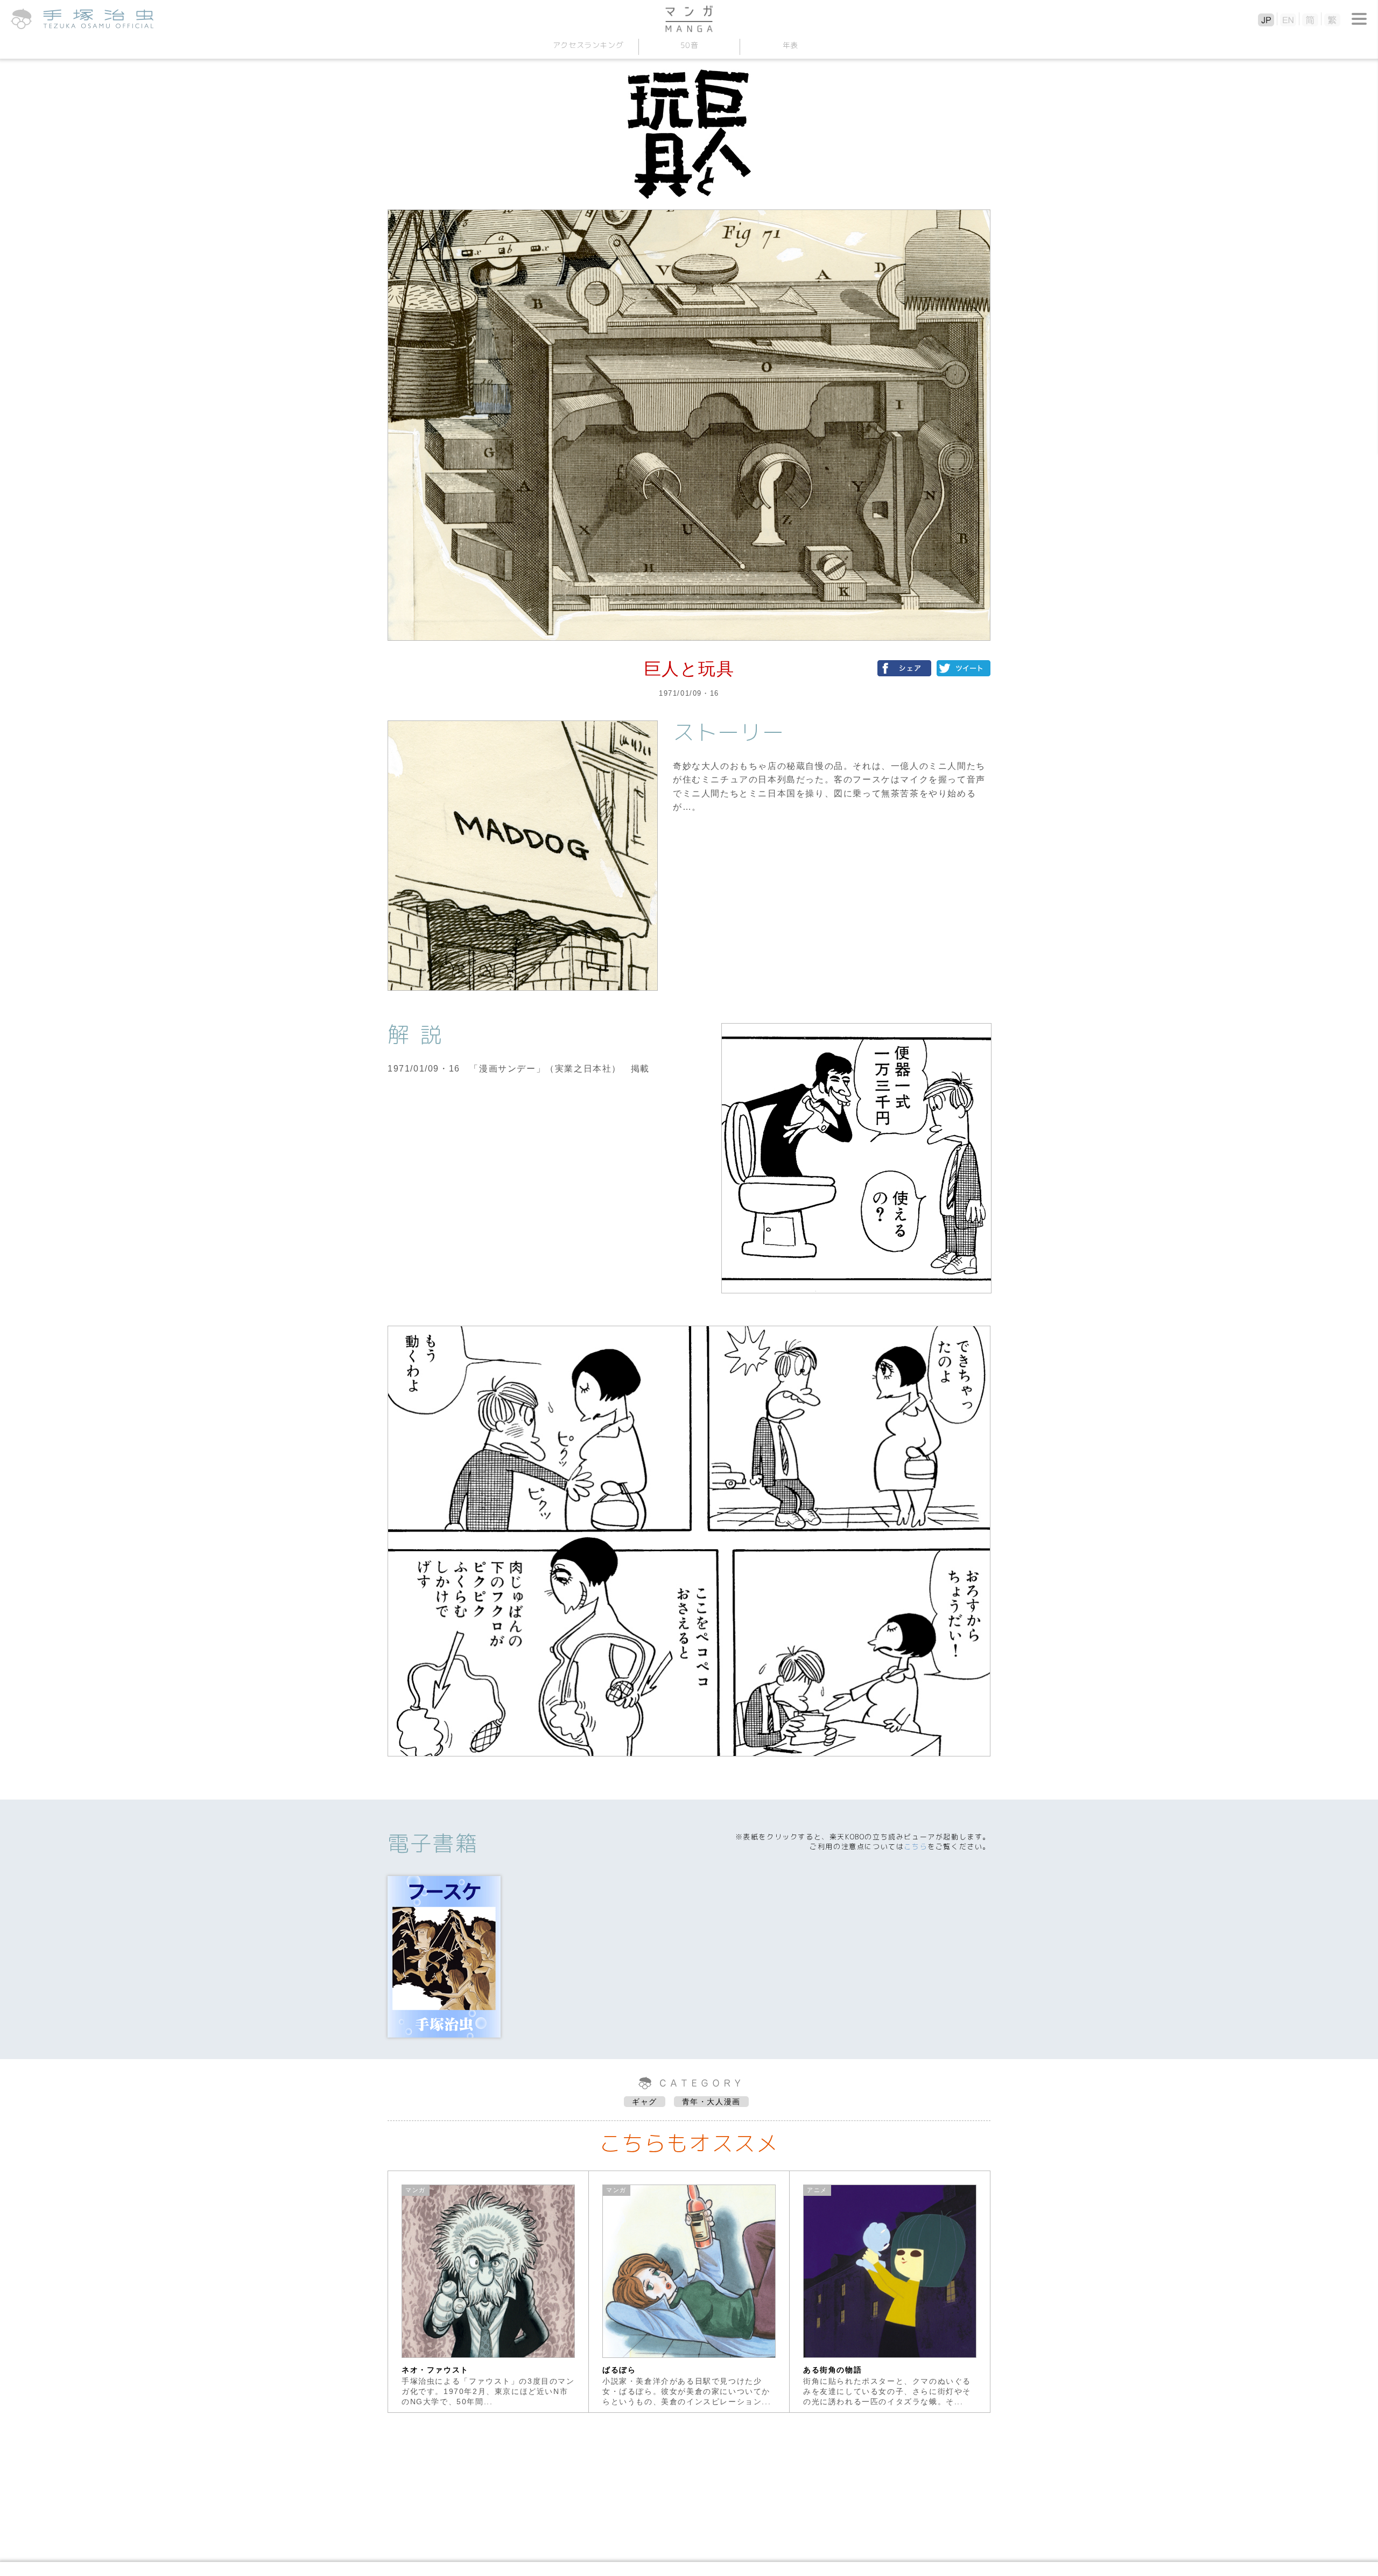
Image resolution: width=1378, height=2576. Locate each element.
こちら (916, 1846)
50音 (689, 45)
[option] (488, 2292)
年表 (790, 45)
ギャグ (645, 2102)
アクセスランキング (588, 45)
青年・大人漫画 (711, 2102)
